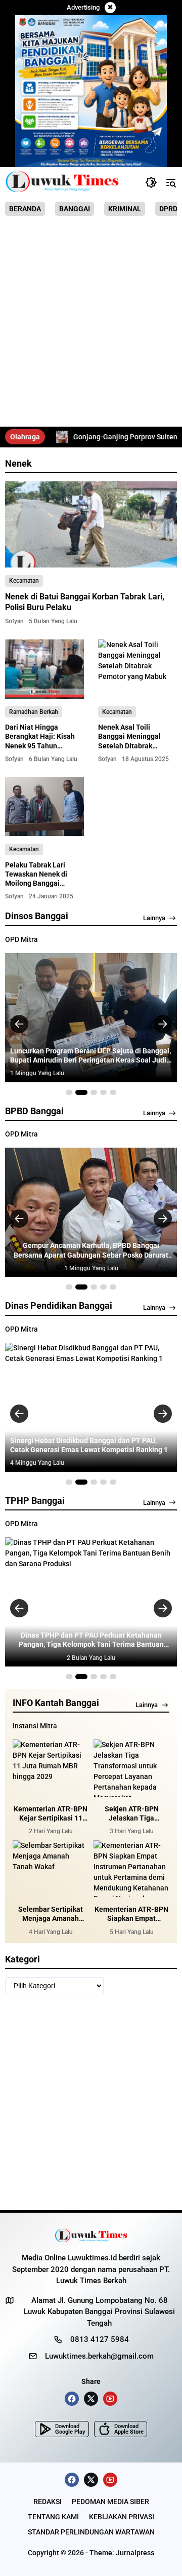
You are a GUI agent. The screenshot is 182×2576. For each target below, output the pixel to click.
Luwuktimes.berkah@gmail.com (99, 2356)
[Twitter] (91, 2399)
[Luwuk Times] (62, 182)
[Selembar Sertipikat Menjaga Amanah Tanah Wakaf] (51, 1869)
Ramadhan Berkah (34, 712)
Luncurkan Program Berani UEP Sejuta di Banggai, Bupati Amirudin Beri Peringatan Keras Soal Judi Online (90, 1056)
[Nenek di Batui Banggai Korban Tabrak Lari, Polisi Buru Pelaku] (91, 524)
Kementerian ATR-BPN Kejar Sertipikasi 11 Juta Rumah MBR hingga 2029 (51, 1814)
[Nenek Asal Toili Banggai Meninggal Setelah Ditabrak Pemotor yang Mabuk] (138, 669)
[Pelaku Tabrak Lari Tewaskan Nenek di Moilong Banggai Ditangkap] (44, 806)
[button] (151, 182)
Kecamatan (24, 581)
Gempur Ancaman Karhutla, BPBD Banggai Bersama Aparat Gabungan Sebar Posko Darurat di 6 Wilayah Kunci (91, 1250)
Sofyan (14, 621)
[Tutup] (110, 8)
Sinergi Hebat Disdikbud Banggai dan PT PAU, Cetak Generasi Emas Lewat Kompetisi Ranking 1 (89, 1445)
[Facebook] (72, 2399)
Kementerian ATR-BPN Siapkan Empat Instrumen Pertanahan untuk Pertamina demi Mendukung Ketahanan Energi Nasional (131, 1914)
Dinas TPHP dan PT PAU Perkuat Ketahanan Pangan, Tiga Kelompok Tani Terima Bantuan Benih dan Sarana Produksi (91, 1640)
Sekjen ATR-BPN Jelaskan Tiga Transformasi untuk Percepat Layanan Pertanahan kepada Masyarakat (132, 1814)
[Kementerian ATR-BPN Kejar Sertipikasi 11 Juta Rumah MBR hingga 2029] (51, 1768)
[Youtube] (110, 2399)
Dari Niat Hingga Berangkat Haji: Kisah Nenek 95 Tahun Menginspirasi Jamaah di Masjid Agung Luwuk (42, 746)
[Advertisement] (91, 325)
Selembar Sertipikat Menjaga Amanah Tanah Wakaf (51, 1914)
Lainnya (154, 918)
